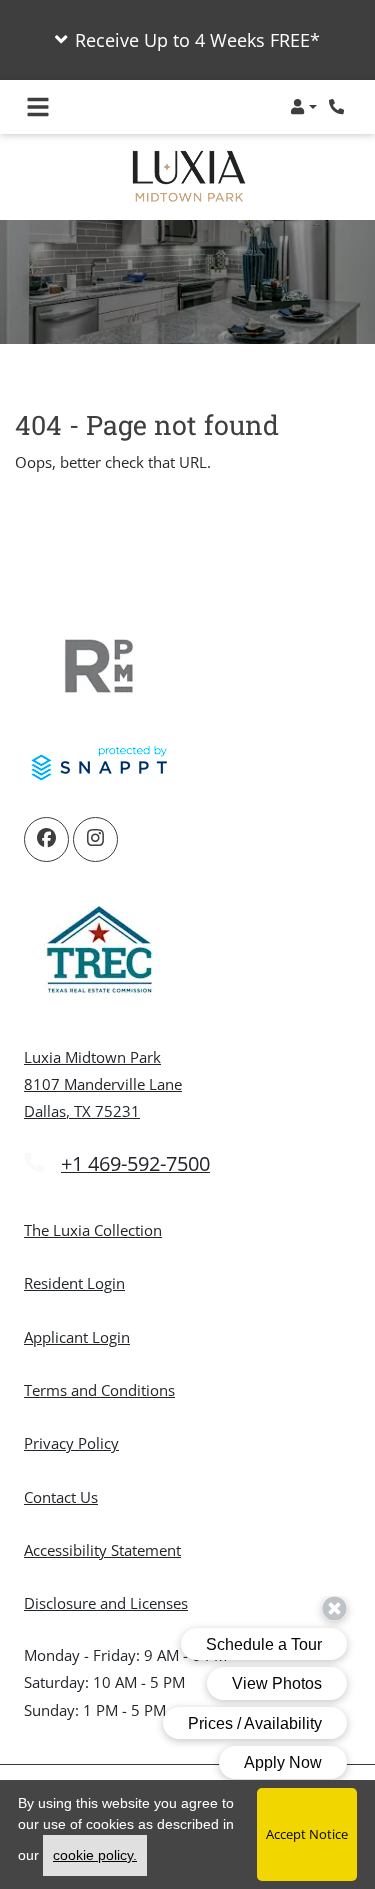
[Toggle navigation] (38, 107)
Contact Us (61, 1497)
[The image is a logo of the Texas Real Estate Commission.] (99, 953)
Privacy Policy (71, 1442)
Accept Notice (307, 1834)
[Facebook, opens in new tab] (46, 839)
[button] (187, 40)
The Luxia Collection (93, 1230)
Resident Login (74, 1282)
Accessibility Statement (102, 1549)
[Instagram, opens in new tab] (95, 839)
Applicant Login (77, 1336)
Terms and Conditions (99, 1389)
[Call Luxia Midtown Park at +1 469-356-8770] (339, 107)
